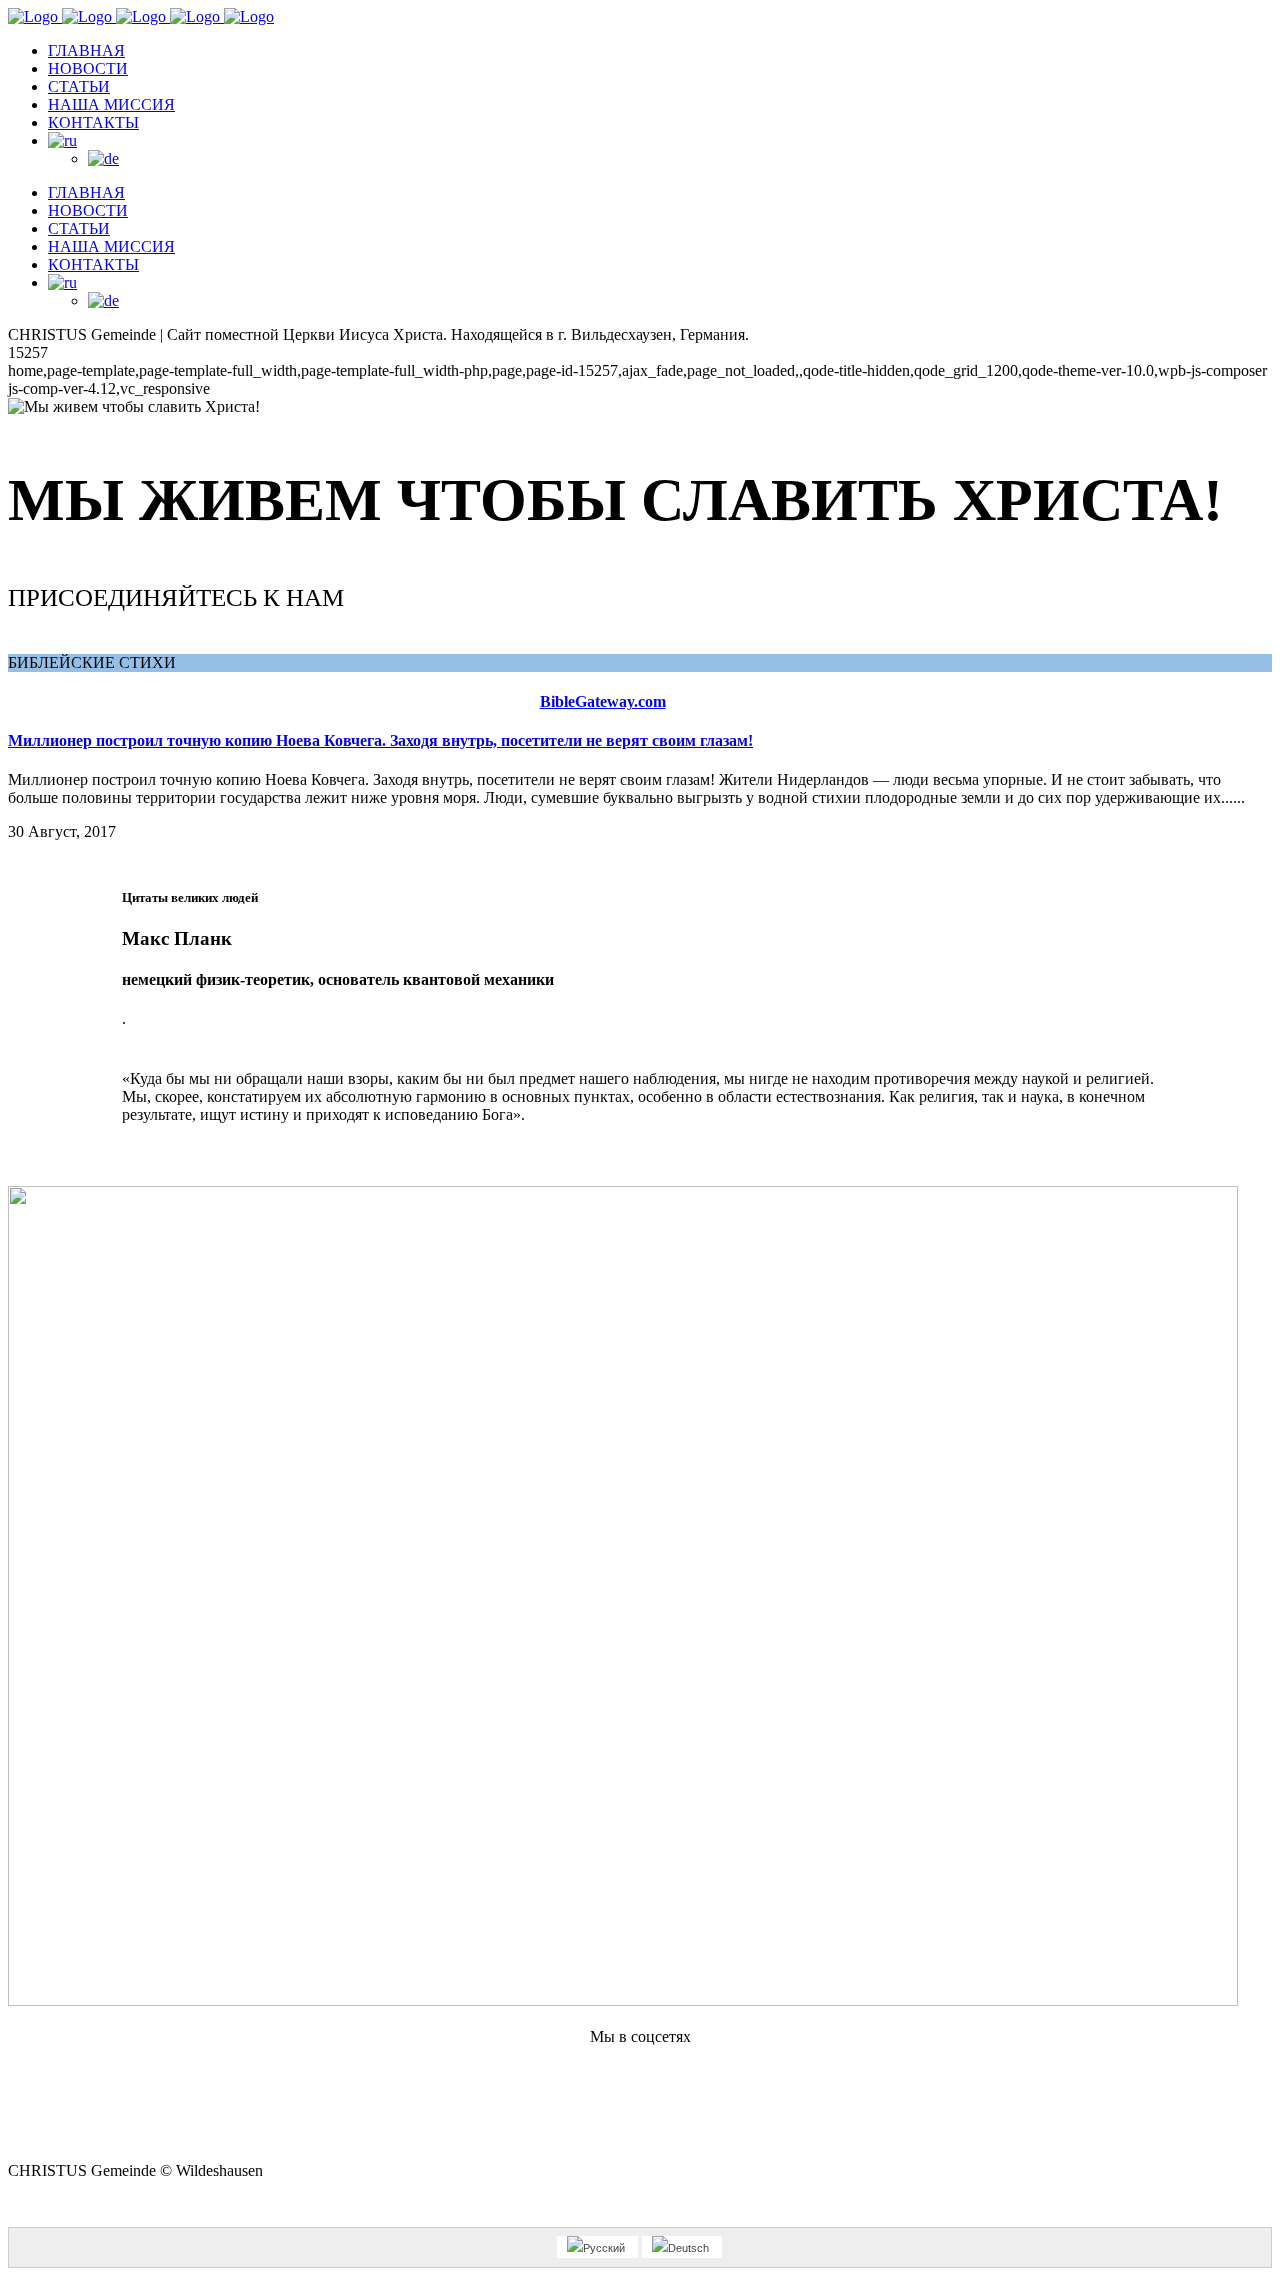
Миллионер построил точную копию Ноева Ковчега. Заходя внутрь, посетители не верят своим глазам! (380, 740)
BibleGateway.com (603, 701)
